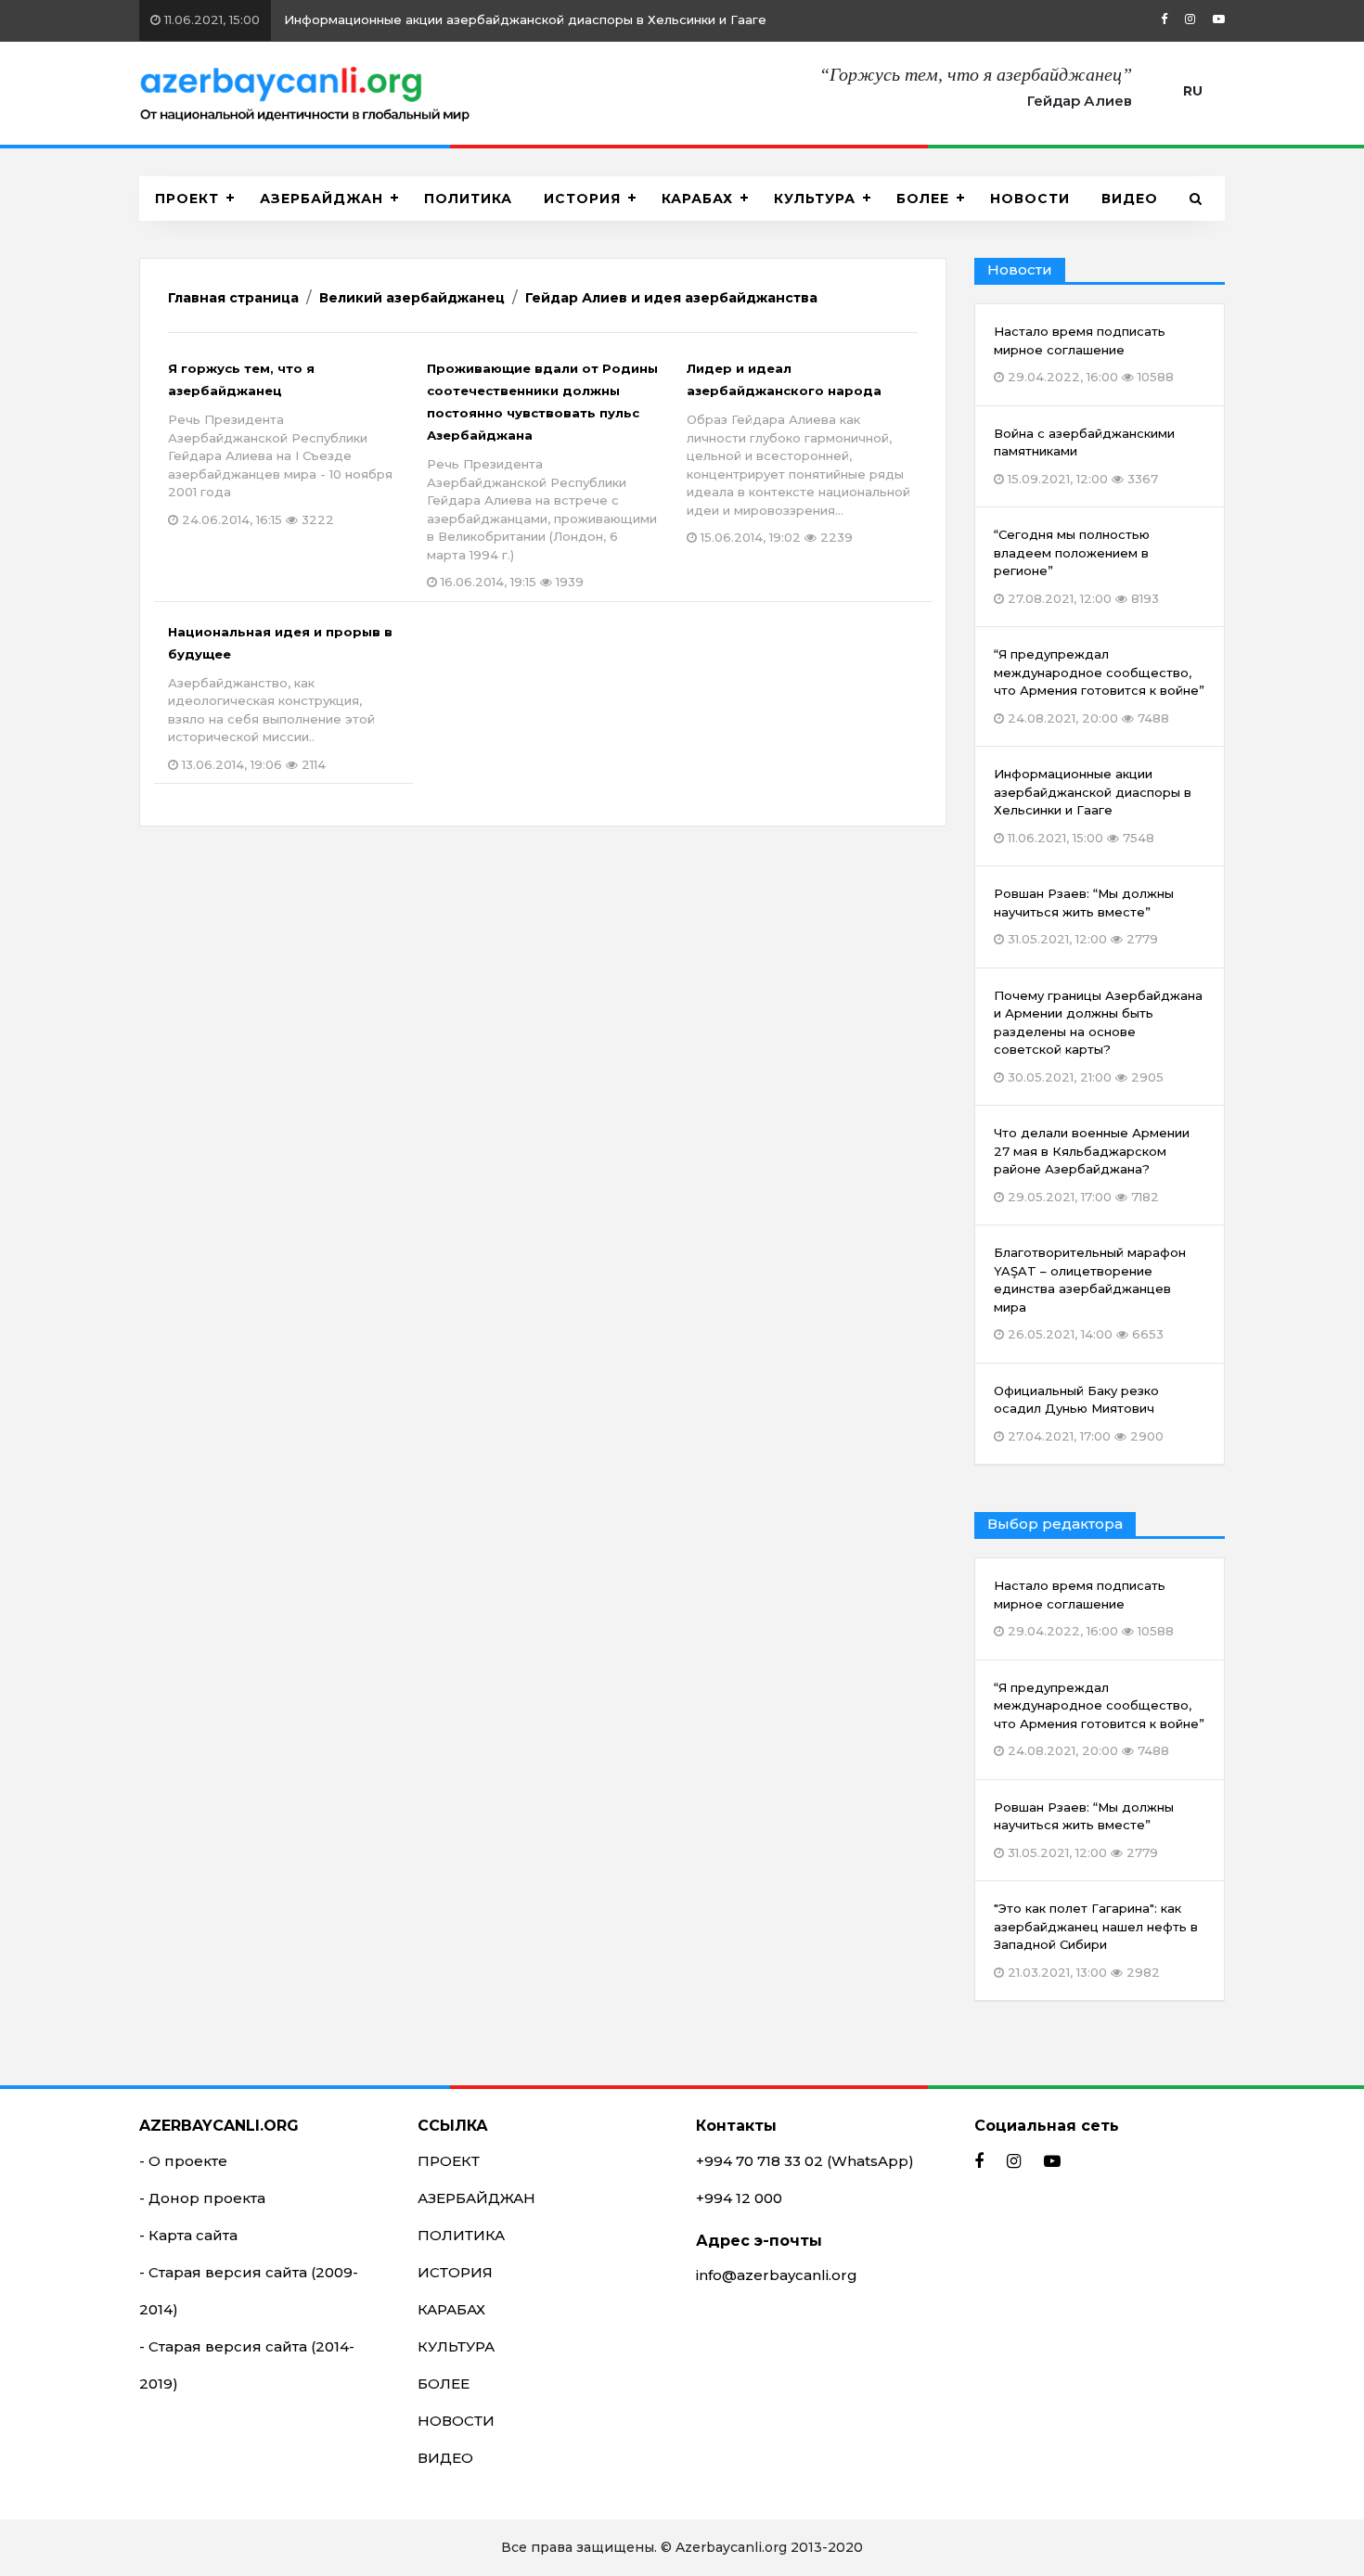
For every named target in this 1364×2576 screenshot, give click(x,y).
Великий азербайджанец (412, 298)
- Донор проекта (202, 2198)
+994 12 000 (739, 2198)
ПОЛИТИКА (468, 199)
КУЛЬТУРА (815, 199)
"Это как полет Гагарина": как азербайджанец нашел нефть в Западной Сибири (1096, 1940)
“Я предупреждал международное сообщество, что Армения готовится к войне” (1099, 1719)
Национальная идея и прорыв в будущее (280, 698)
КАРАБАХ (697, 199)
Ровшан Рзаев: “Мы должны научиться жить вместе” (1084, 1830)
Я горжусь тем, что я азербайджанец (280, 444)
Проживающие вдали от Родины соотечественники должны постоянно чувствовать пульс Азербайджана (542, 475)
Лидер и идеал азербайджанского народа (798, 453)
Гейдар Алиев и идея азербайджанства (671, 298)
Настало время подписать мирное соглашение (383, 19)
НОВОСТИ (1030, 199)
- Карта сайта (188, 2235)
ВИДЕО (1130, 199)
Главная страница (233, 298)
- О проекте (183, 2161)
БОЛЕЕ (923, 199)
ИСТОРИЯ (582, 199)
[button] (1196, 199)
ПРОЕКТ (187, 199)
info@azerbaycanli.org (777, 2275)
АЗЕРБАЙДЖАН (322, 199)
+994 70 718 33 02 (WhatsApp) (805, 2161)
